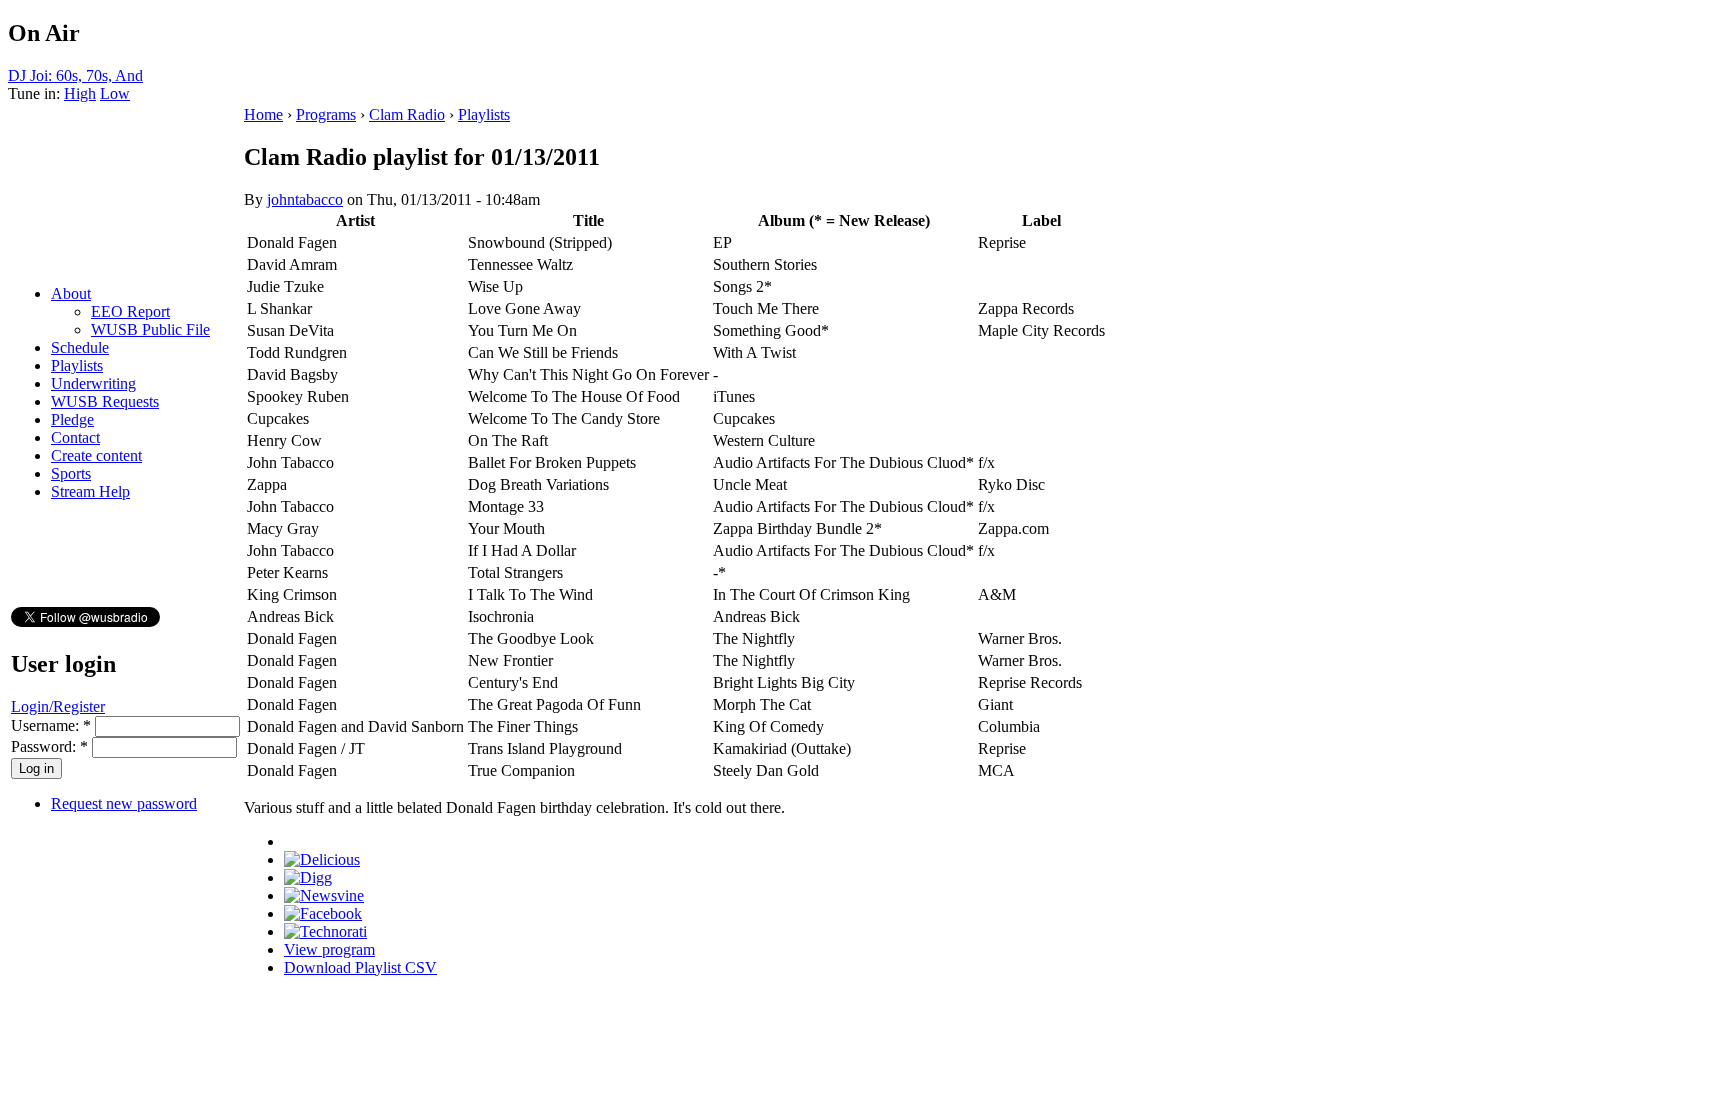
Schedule (80, 347)
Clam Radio (407, 114)
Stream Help (90, 491)
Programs (326, 114)
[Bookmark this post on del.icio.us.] (322, 859)
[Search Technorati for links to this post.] (325, 931)
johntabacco (305, 199)
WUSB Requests (105, 401)
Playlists (77, 365)
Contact (75, 437)
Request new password (124, 803)
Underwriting (93, 383)
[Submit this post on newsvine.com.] (324, 895)
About (71, 293)
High (80, 93)
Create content (96, 455)
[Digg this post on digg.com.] (308, 877)
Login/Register (58, 706)
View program (329, 949)
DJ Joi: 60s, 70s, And (75, 75)
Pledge (72, 419)
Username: (51, 725)
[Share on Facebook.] (323, 913)
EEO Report (130, 311)
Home (263, 114)
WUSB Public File (150, 329)
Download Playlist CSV (360, 967)
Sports (71, 473)
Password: (49, 746)
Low (115, 93)
